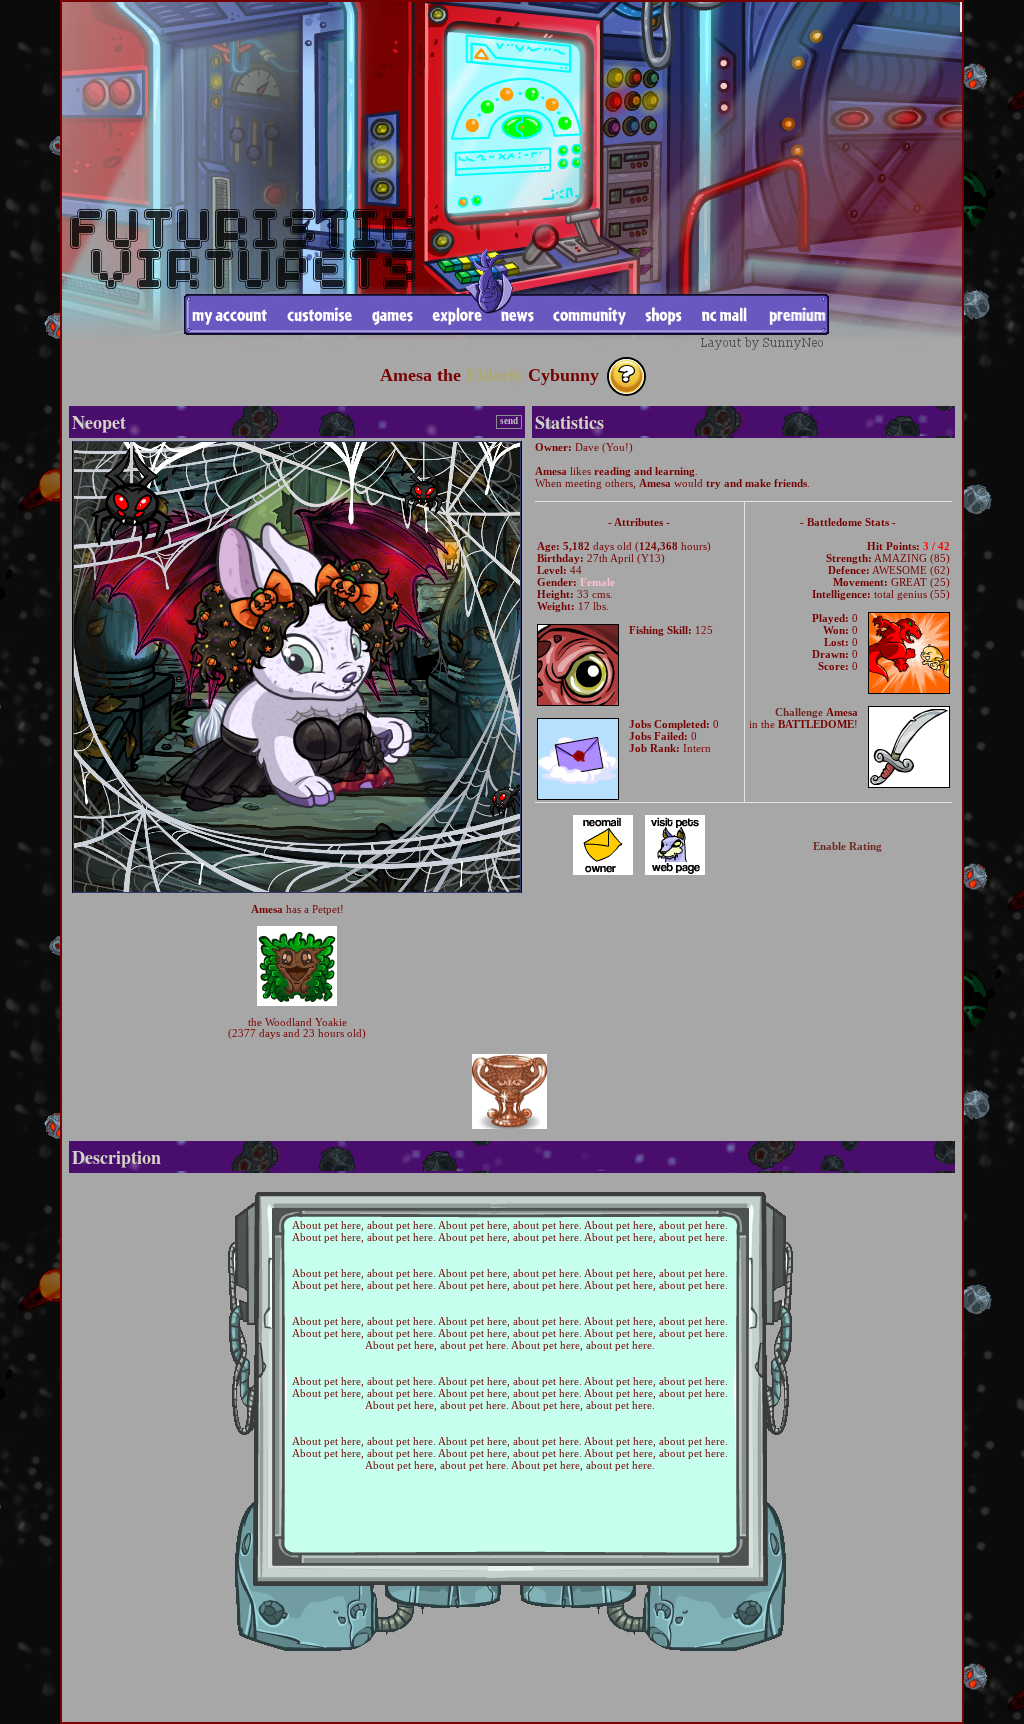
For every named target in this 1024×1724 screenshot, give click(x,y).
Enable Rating (847, 846)
